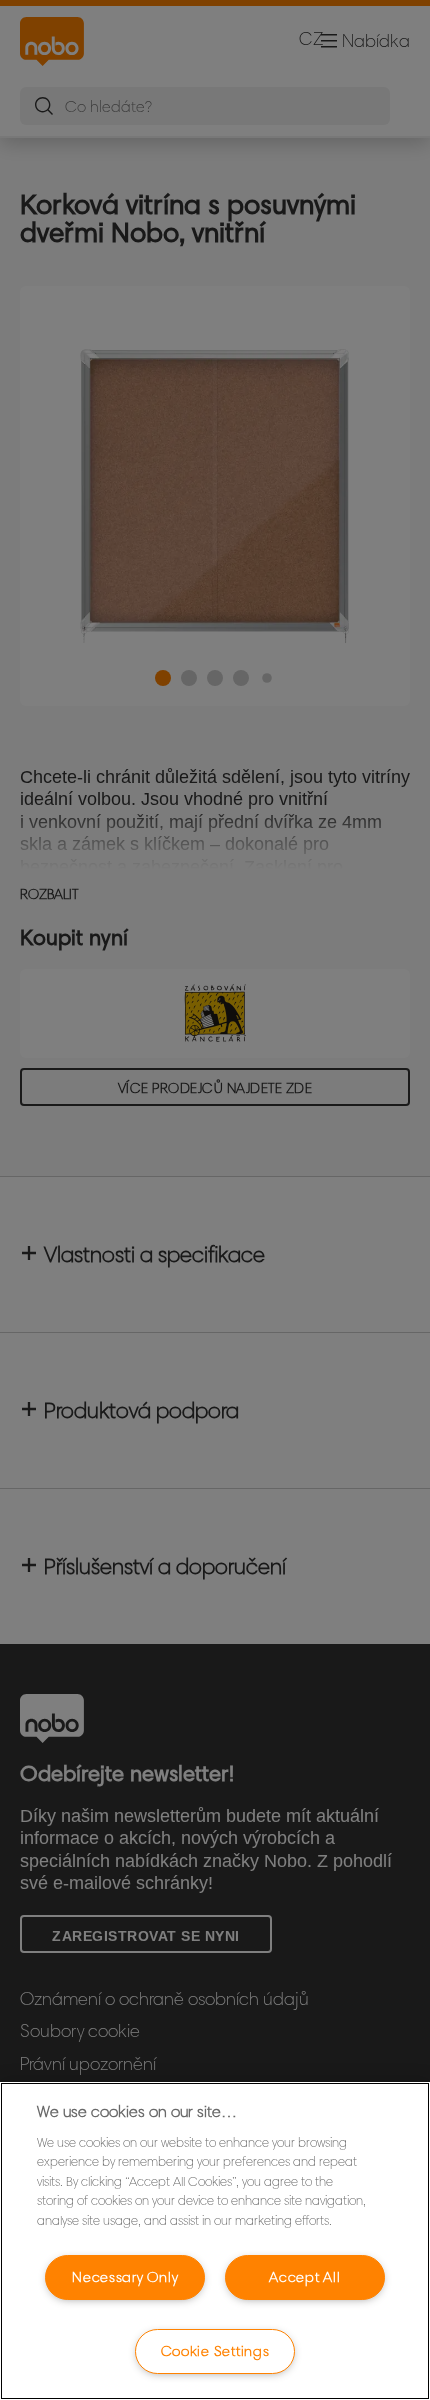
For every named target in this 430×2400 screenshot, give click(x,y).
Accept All (304, 2277)
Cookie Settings (215, 2351)
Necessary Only (125, 2277)
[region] (215, 2241)
